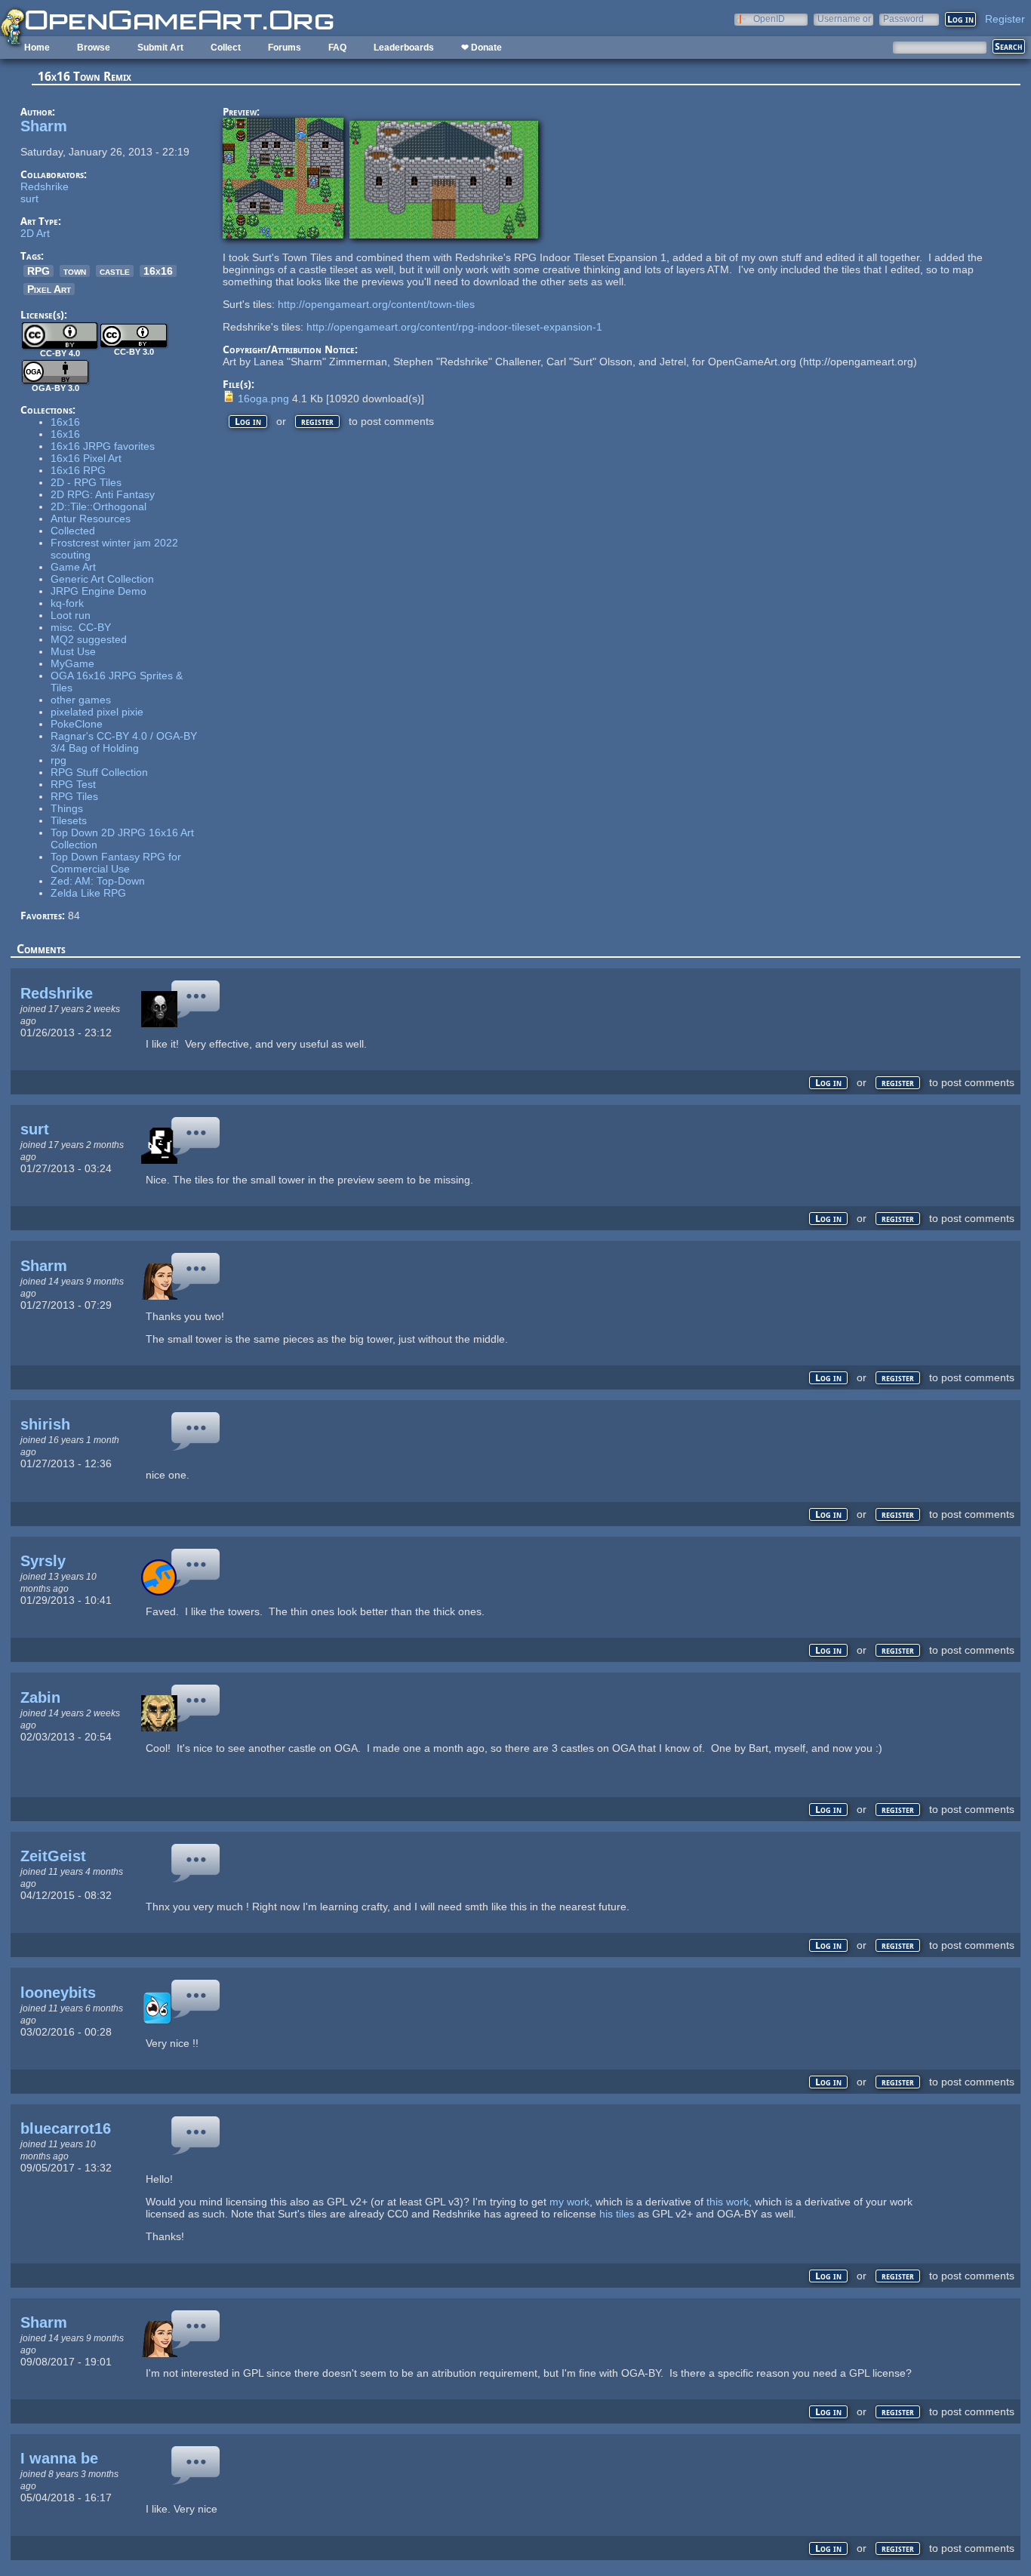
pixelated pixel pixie (97, 712)
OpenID (769, 18)
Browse (94, 48)
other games (81, 700)
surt (29, 199)
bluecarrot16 (66, 2128)
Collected (73, 531)
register (317, 422)
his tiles (617, 2214)
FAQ (337, 48)
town (75, 271)
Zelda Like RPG (88, 893)
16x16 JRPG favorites (103, 446)
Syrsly (43, 1561)
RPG (38, 271)
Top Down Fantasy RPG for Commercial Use (116, 863)
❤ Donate (482, 48)
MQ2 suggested (89, 639)
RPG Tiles (74, 796)
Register (1005, 19)
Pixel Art (49, 289)
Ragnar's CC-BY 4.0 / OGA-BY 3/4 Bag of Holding (124, 742)
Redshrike (45, 186)
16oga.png (263, 399)
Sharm (44, 126)
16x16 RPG (78, 470)
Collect (226, 48)
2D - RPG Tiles (86, 482)
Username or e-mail (844, 18)
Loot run (71, 615)
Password (903, 18)
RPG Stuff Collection (99, 772)
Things (67, 808)
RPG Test (73, 784)
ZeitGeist (53, 1856)
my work (569, 2202)
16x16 (158, 271)
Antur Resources (91, 519)
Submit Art (160, 48)
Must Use (73, 651)
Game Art (73, 567)
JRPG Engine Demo (98, 591)
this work (728, 2202)
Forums (285, 48)
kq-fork (67, 603)
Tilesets (69, 820)
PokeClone (77, 724)
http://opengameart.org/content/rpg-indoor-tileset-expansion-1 (454, 327)
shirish (45, 1424)
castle (115, 271)
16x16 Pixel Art (86, 458)
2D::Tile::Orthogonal (98, 506)
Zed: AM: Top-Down (98, 881)
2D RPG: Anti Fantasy (103, 494)
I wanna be (59, 2458)
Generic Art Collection (102, 579)
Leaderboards (404, 48)
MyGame (72, 663)
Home (37, 48)
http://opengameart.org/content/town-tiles (376, 304)
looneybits (58, 1993)
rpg (58, 760)
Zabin (40, 1697)
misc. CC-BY (81, 627)
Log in (248, 422)
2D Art (35, 233)
